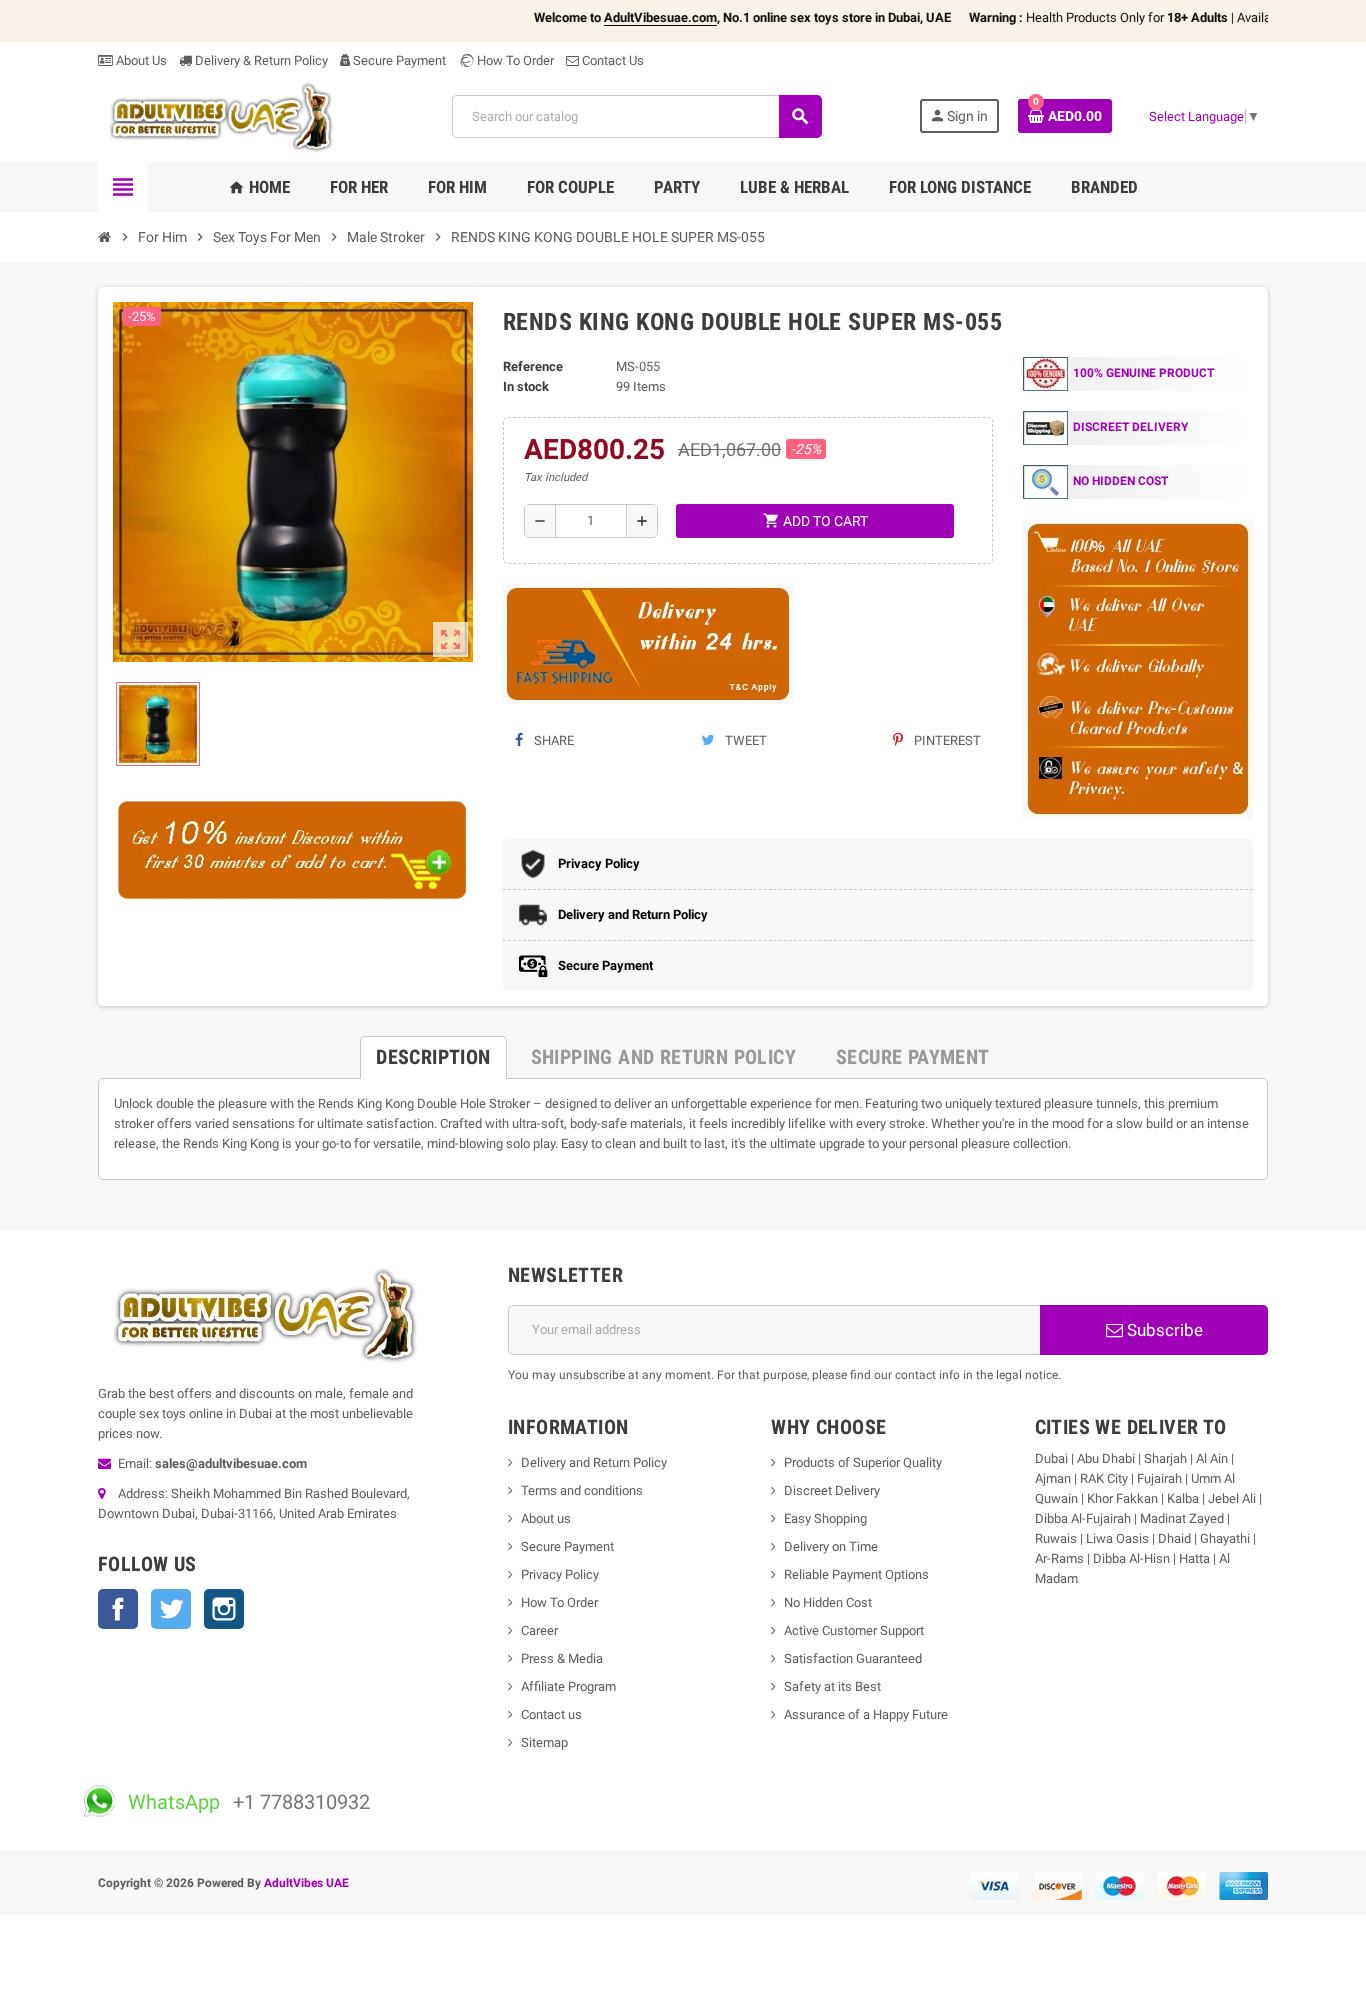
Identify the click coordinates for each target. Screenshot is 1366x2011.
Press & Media (562, 1658)
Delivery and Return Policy (594, 1462)
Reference (533, 366)
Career (539, 1630)
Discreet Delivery (832, 1490)
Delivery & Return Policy (260, 60)
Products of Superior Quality (863, 1462)
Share (552, 740)
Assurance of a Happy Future (866, 1714)
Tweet (744, 740)
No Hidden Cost (828, 1602)
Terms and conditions (582, 1490)
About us (546, 1518)
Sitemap (544, 1742)
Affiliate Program (568, 1686)
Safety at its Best (832, 1686)
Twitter (171, 1609)
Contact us (551, 1714)
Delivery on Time (831, 1546)
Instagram (224, 1609)
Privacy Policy (560, 1574)
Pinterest (946, 740)
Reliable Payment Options (856, 1574)
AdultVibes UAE (306, 1883)
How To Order (514, 60)
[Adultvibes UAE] (227, 115)
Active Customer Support (854, 1630)
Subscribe (1163, 1330)
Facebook (118, 1609)
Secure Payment (399, 60)
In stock (526, 386)
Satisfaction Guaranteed (853, 1658)
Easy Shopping (825, 1518)
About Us (140, 60)
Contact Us (611, 60)
